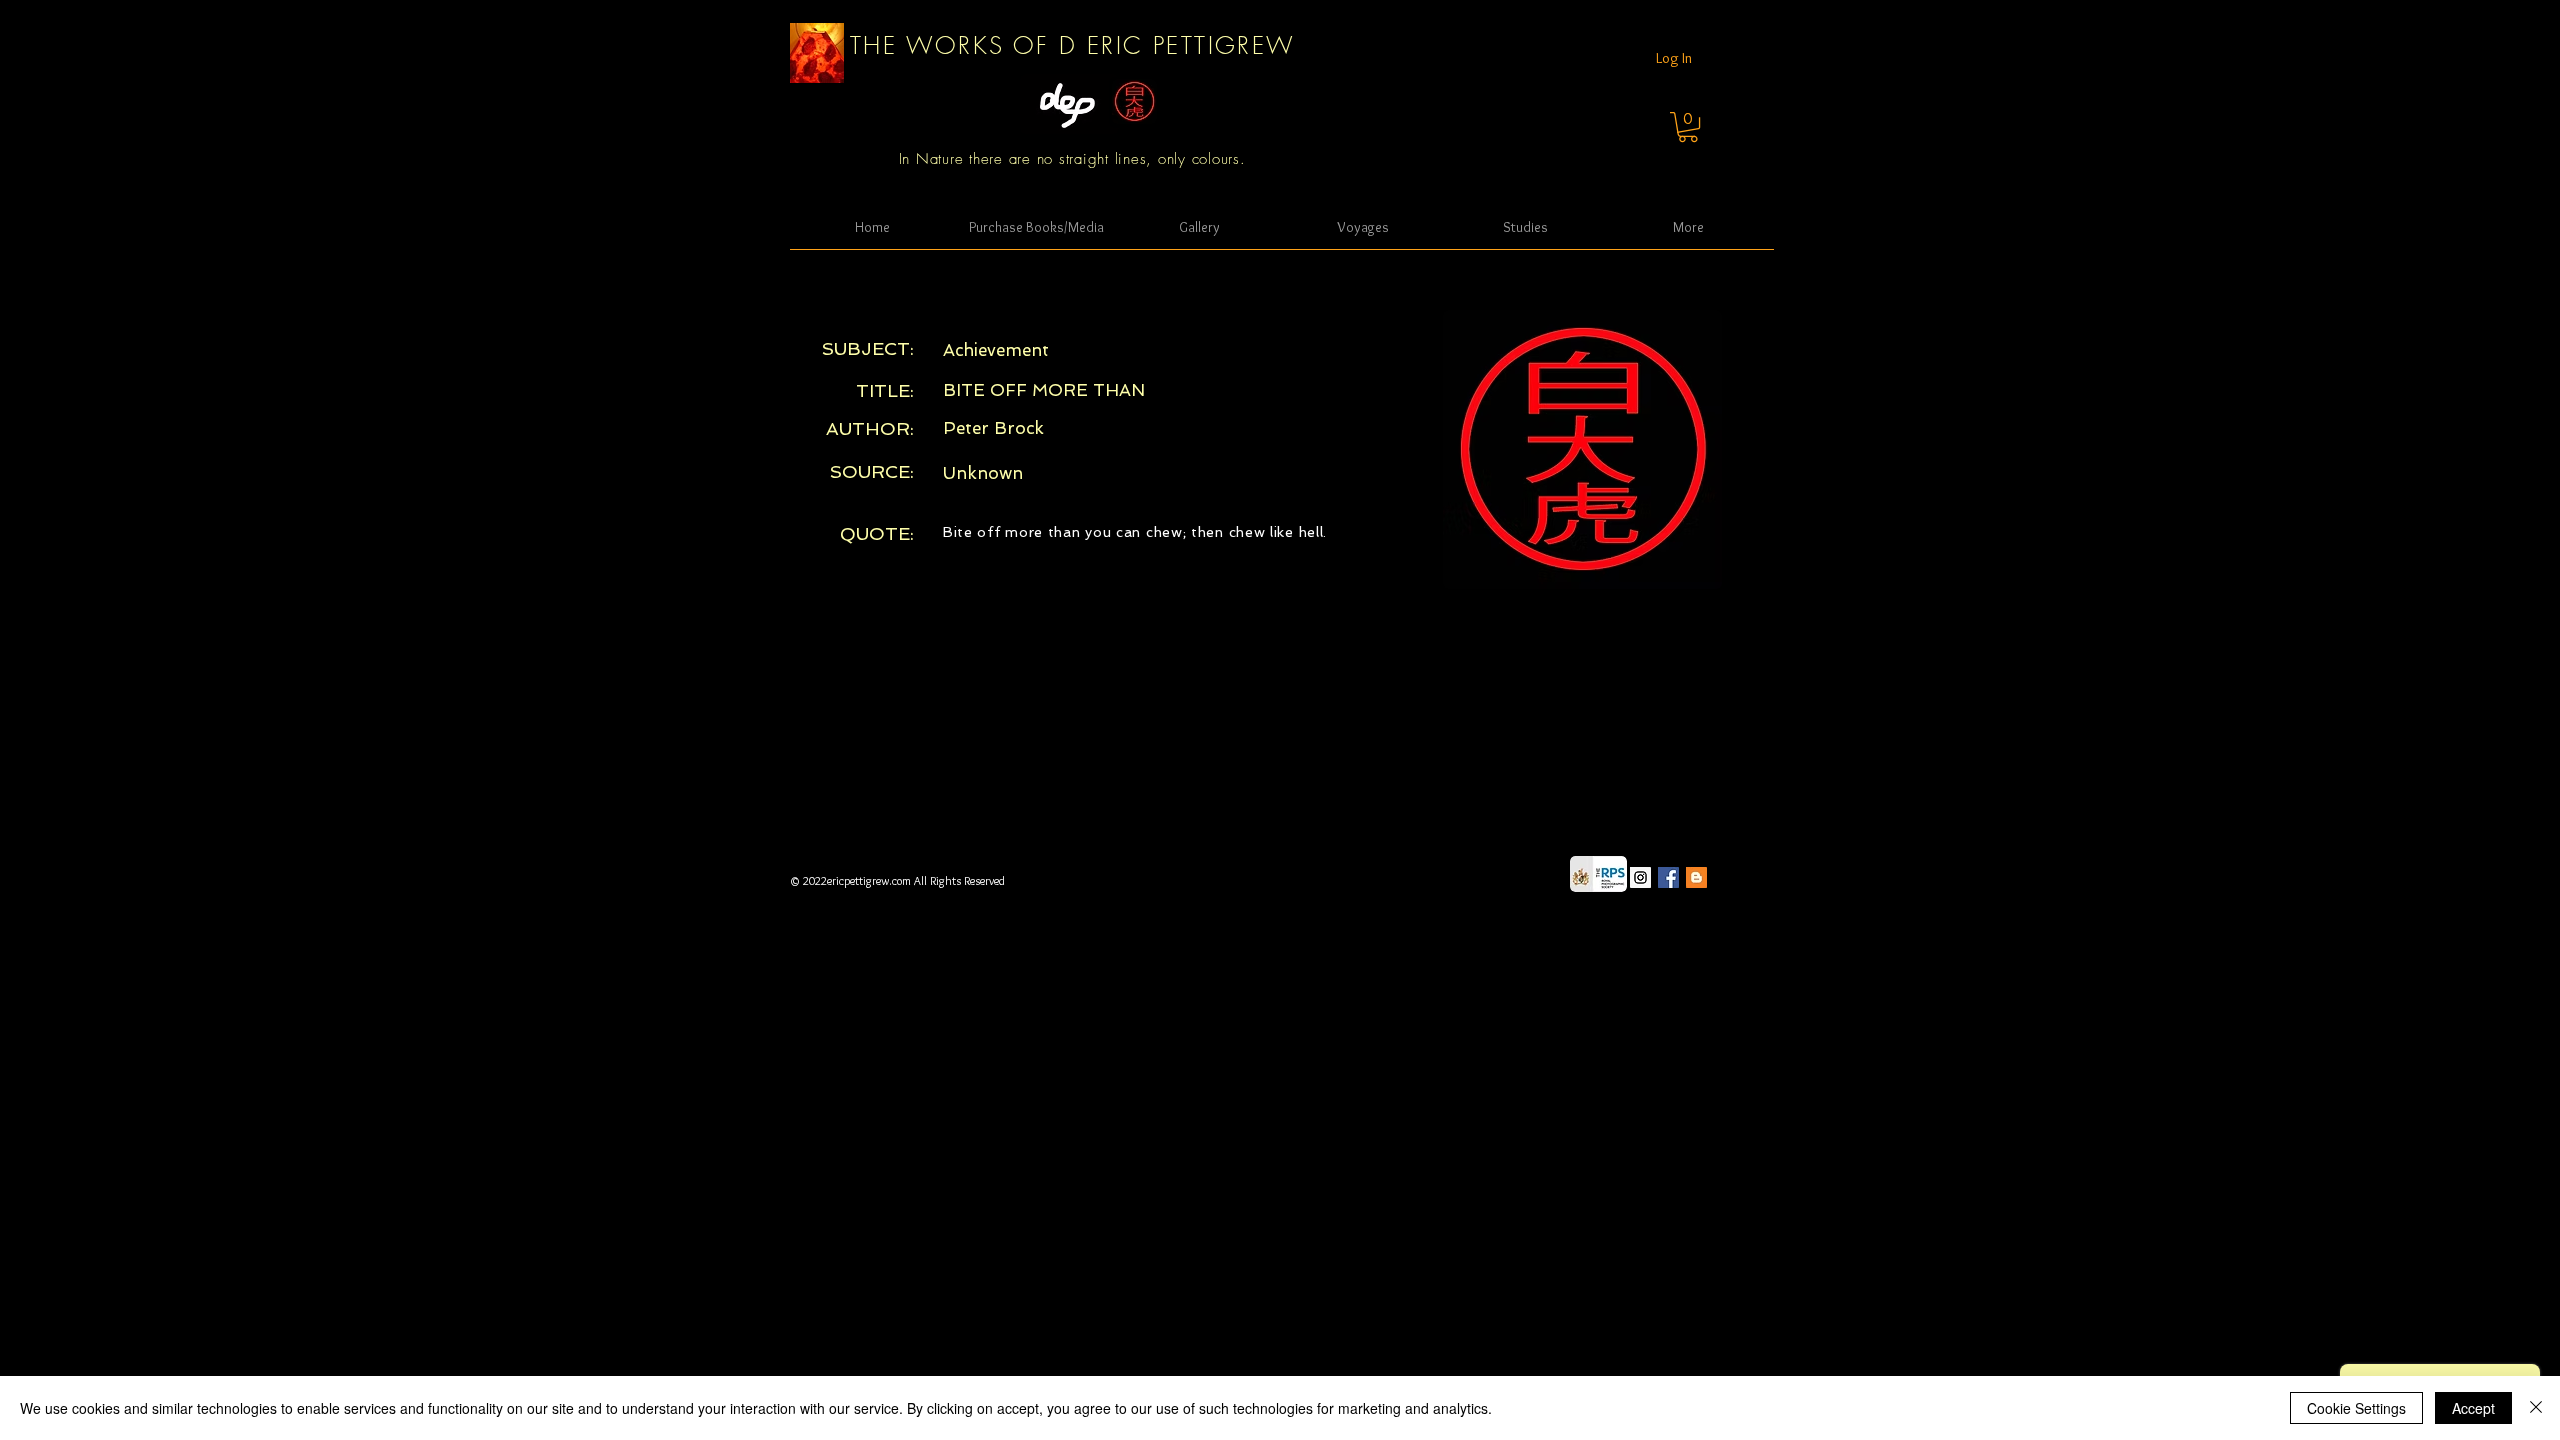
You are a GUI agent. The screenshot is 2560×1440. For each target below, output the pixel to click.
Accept (2473, 1408)
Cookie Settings (2356, 1408)
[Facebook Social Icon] (1668, 877)
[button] (1688, 127)
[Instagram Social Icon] (1640, 877)
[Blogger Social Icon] (1696, 877)
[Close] (2536, 1408)
